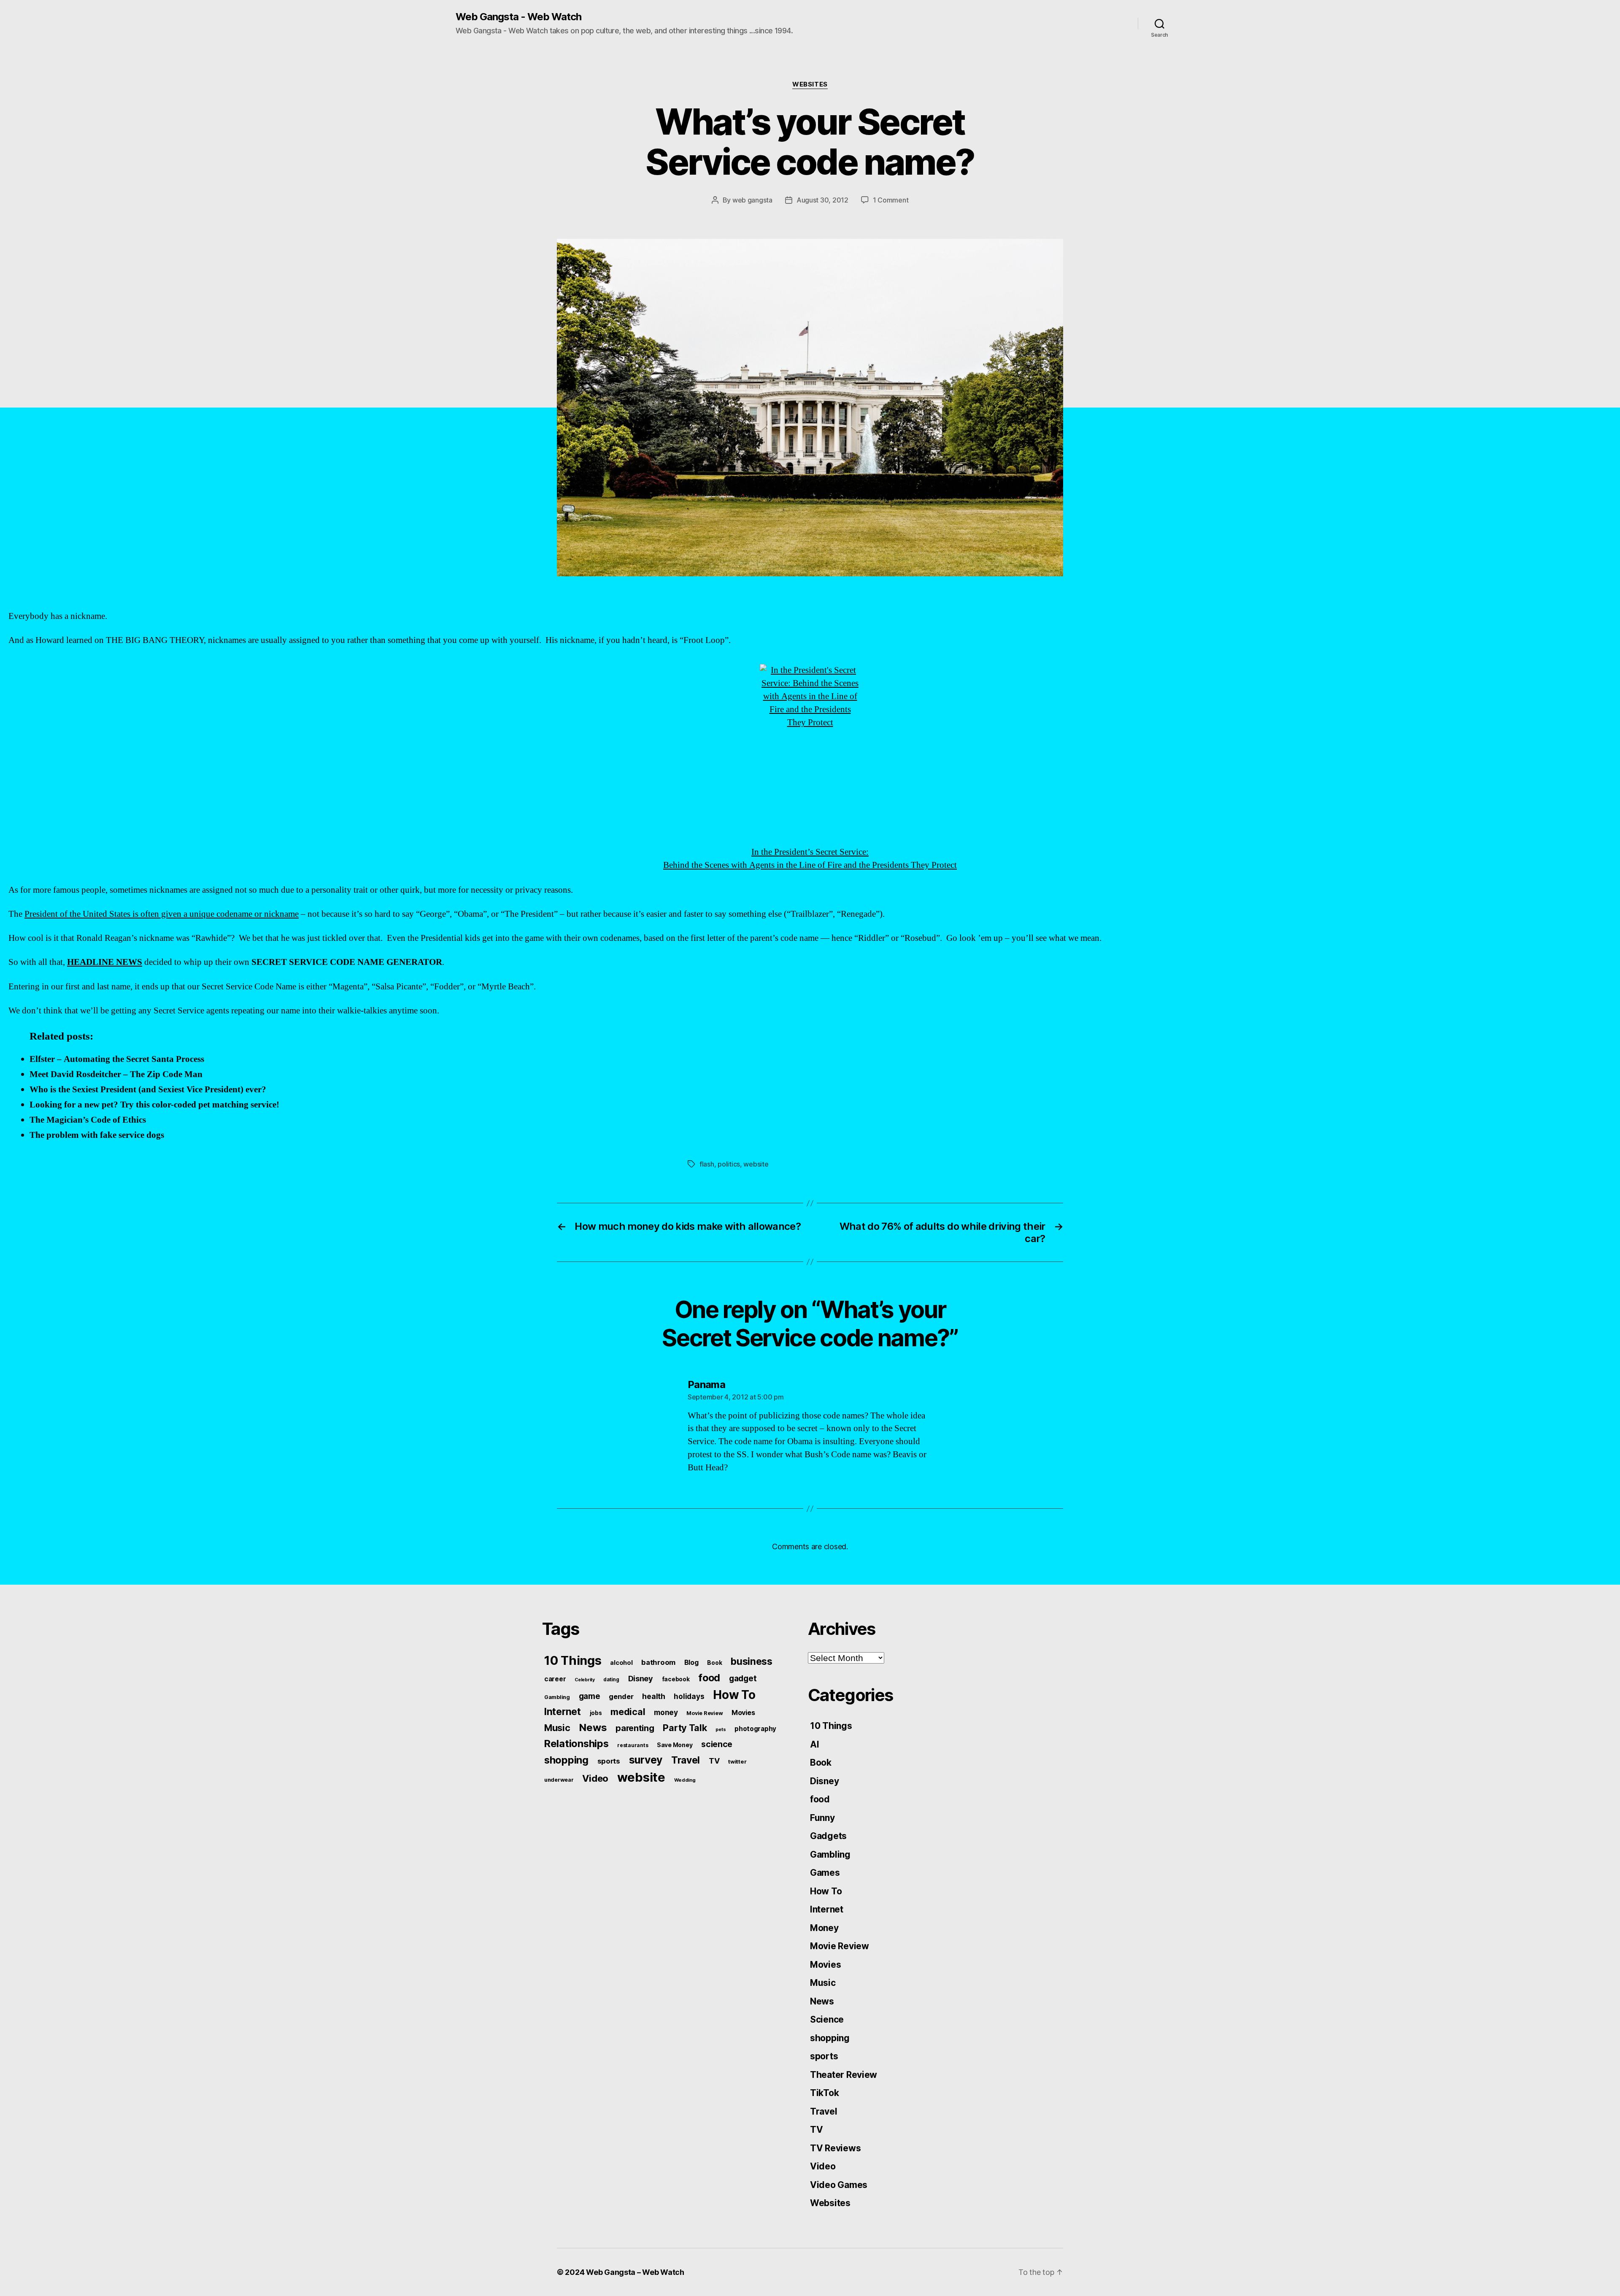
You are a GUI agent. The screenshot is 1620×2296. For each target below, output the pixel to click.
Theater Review (844, 2075)
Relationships (576, 1744)
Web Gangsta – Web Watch (635, 2272)
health (653, 1696)
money (666, 1712)
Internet (563, 1712)
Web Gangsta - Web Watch (518, 17)
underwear (559, 1780)
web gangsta (752, 200)
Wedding (685, 1780)
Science (827, 2019)
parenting (635, 1728)
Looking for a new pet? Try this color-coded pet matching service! (154, 1105)
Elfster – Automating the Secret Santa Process (117, 1059)
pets (721, 1729)
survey (646, 1760)
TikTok (824, 2093)
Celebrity (585, 1680)
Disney (641, 1678)
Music (557, 1728)
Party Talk (685, 1728)
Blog (691, 1663)
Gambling (557, 1697)
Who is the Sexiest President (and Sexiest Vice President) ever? (148, 1090)
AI (814, 1744)
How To (734, 1695)
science (717, 1744)
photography (755, 1729)
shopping (566, 1760)
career (555, 1679)
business (752, 1661)
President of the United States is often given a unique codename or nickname (162, 914)
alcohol (621, 1663)
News (593, 1727)
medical (628, 1712)
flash (707, 1164)
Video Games (839, 2185)
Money (824, 1928)
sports (609, 1761)
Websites (810, 84)
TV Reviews (835, 2148)
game (590, 1696)
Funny (822, 1818)
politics (729, 1164)
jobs (596, 1713)
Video (595, 1778)
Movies (743, 1713)
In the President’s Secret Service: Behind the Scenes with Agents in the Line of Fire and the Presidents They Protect (810, 859)
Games (825, 1873)
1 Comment (891, 200)
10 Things (573, 1660)
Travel (686, 1760)
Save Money (675, 1745)
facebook (676, 1679)
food (709, 1678)
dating (611, 1680)
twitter (737, 1761)
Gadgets (828, 1836)
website (756, 1164)
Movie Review (705, 1713)
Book (714, 1663)
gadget (743, 1678)
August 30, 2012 (822, 200)
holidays (689, 1696)
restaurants (633, 1745)
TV (714, 1761)
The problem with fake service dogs (97, 1135)
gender (621, 1696)
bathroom (658, 1662)
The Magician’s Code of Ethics (88, 1120)
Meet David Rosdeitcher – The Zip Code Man (116, 1074)
